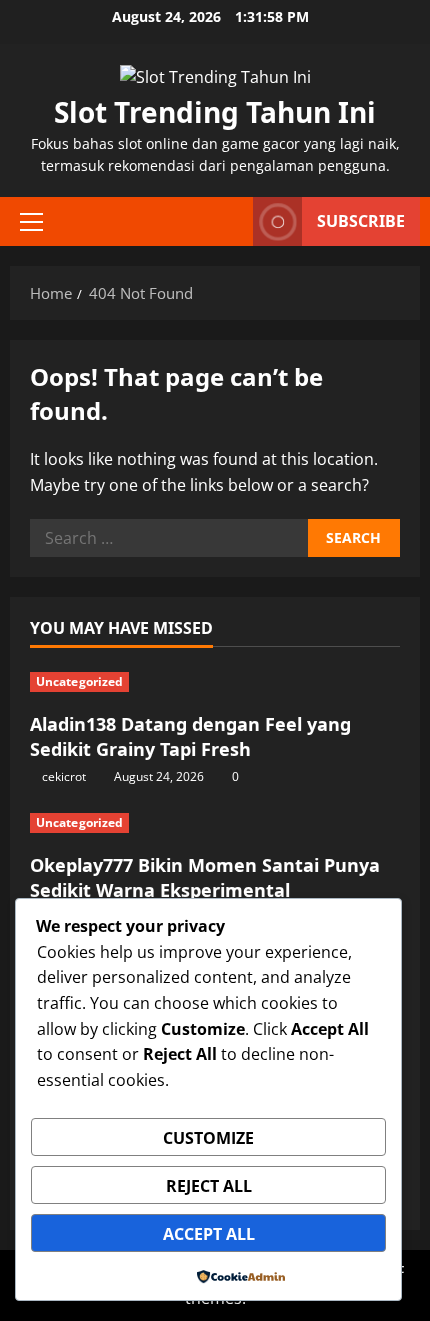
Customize (208, 1138)
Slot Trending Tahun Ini (215, 112)
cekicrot (64, 776)
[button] (31, 222)
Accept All (209, 1234)
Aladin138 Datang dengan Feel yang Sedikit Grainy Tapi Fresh (190, 736)
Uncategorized (79, 681)
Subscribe (361, 221)
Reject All (209, 1186)
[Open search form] (228, 221)
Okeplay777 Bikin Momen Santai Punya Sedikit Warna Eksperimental (205, 877)
